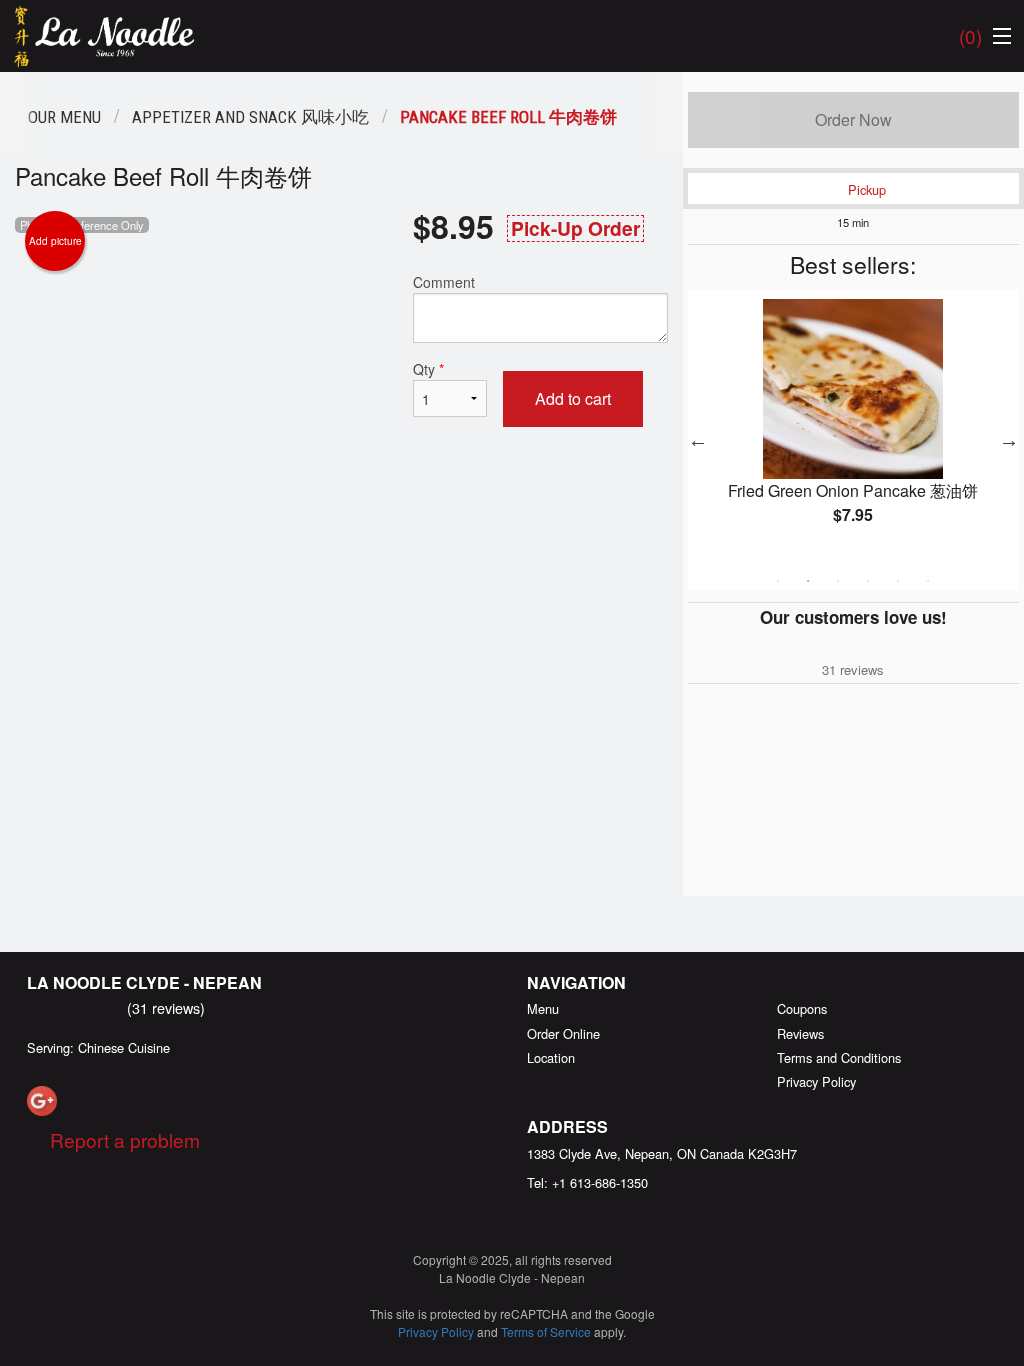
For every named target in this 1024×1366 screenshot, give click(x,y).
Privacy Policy (816, 1081)
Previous (698, 440)
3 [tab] (838, 581)
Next (1009, 440)
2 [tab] (808, 581)
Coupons (802, 1008)
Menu (543, 1008)
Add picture (55, 241)
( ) (970, 35)
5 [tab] (898, 581)
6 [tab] (928, 581)
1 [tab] (778, 581)
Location (551, 1057)
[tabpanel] (853, 428)
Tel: (587, 1182)
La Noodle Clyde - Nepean (144, 982)
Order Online (563, 1033)
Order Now (853, 119)
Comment (444, 282)
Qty (428, 369)
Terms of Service (546, 1331)
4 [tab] (868, 581)
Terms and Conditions (839, 1057)
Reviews (800, 1033)
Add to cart (573, 398)
